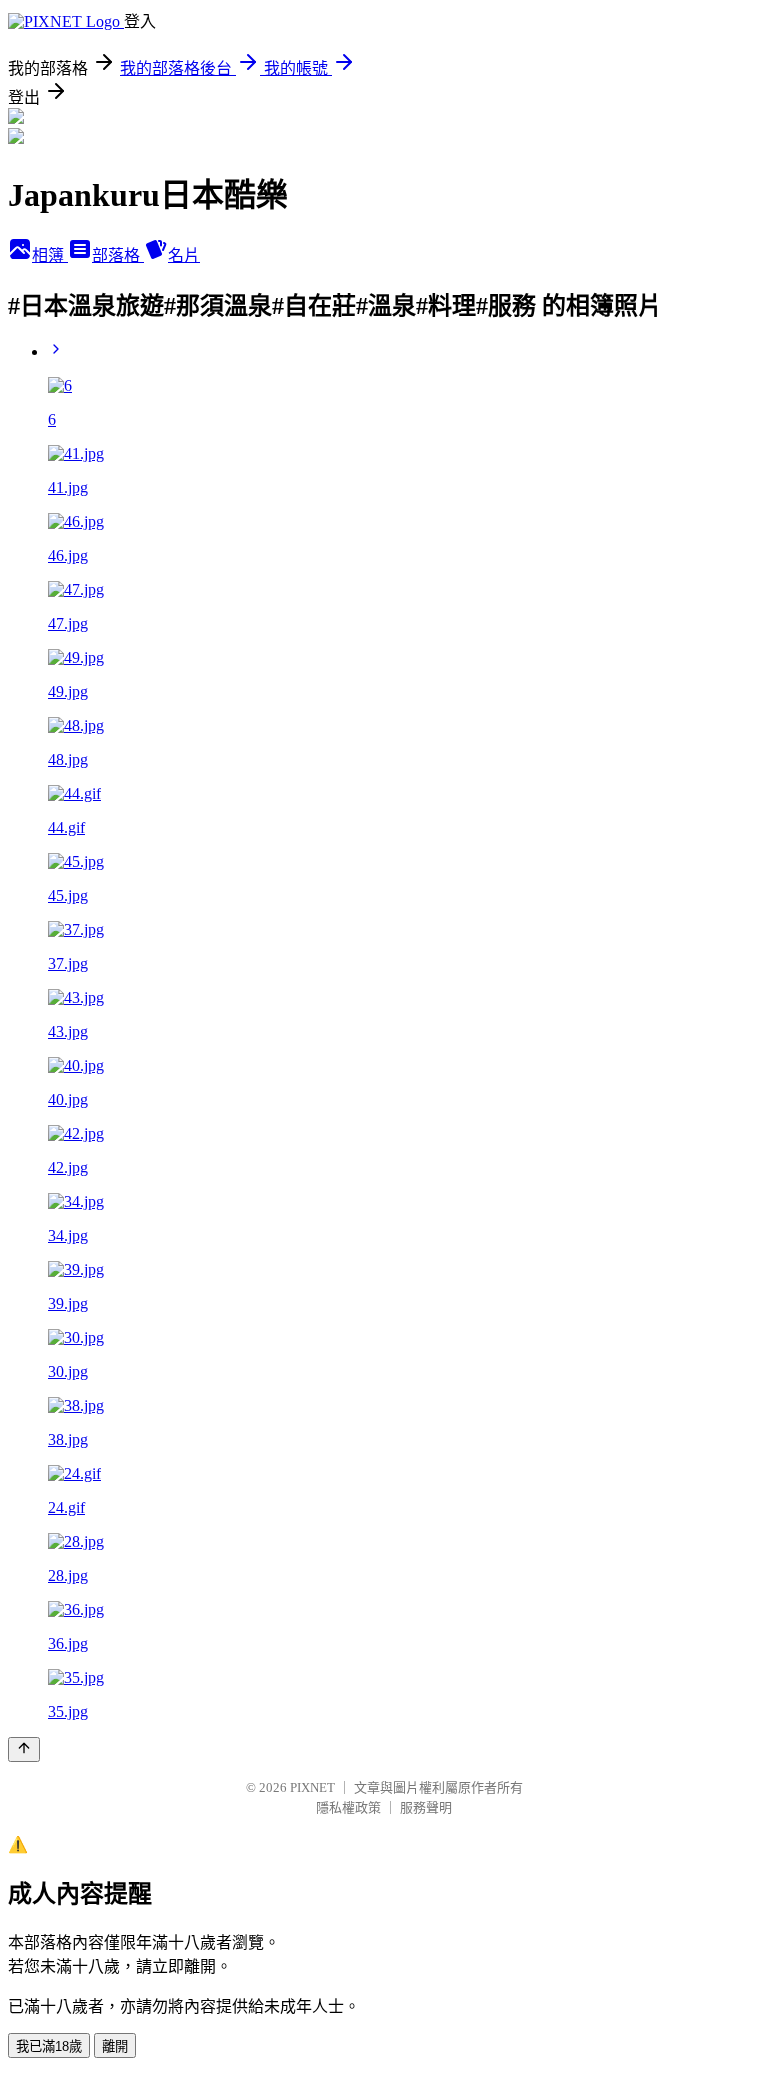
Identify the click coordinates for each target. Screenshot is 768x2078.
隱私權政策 (348, 1807)
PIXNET (312, 1787)
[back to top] (24, 1749)
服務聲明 (426, 1807)
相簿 (50, 255)
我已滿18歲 (49, 2046)
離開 (115, 2046)
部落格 (118, 255)
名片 (184, 255)
